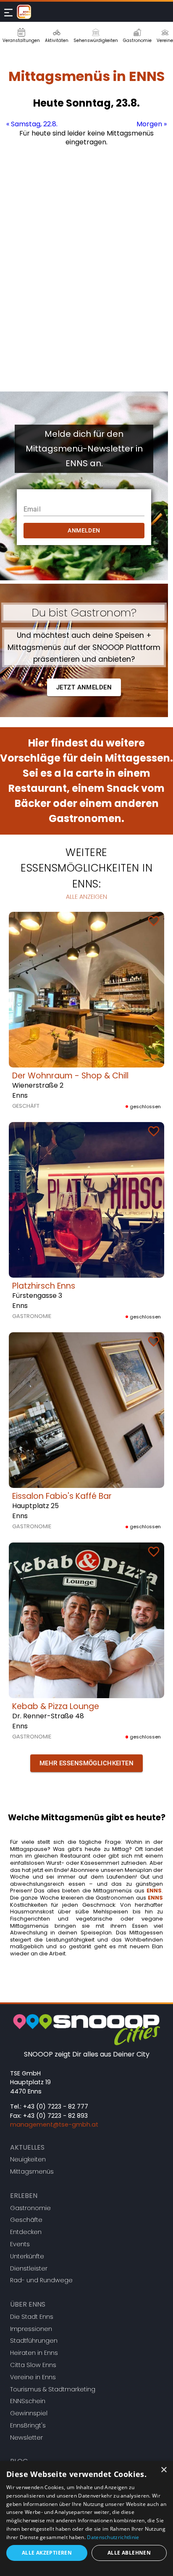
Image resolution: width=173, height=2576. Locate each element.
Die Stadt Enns (32, 2317)
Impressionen (31, 2329)
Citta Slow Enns (33, 2365)
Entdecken (26, 2232)
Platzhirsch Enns (44, 1286)
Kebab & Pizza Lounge (56, 1706)
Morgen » (152, 124)
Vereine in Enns (33, 2377)
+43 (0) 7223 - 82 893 (55, 2116)
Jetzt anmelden (84, 687)
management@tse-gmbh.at (54, 2124)
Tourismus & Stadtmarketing (53, 2389)
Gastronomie (30, 2208)
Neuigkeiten (28, 2159)
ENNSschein (28, 2401)
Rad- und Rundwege (41, 2280)
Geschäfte (26, 2220)
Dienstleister (29, 2268)
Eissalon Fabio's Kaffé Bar (62, 1496)
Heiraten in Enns (34, 2353)
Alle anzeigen (86, 897)
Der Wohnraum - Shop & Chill (70, 1076)
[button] (86, 1763)
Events (20, 2244)
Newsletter (26, 2438)
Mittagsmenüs (32, 2171)
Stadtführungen (34, 2341)
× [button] (164, 2470)
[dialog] (86, 2519)
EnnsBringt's (28, 2425)
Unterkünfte (27, 2256)
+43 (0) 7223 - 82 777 (56, 2106)
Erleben (24, 2196)
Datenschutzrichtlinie (113, 2537)
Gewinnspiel (29, 2413)
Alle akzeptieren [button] (47, 2553)
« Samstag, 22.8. (32, 124)
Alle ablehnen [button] (129, 2553)
